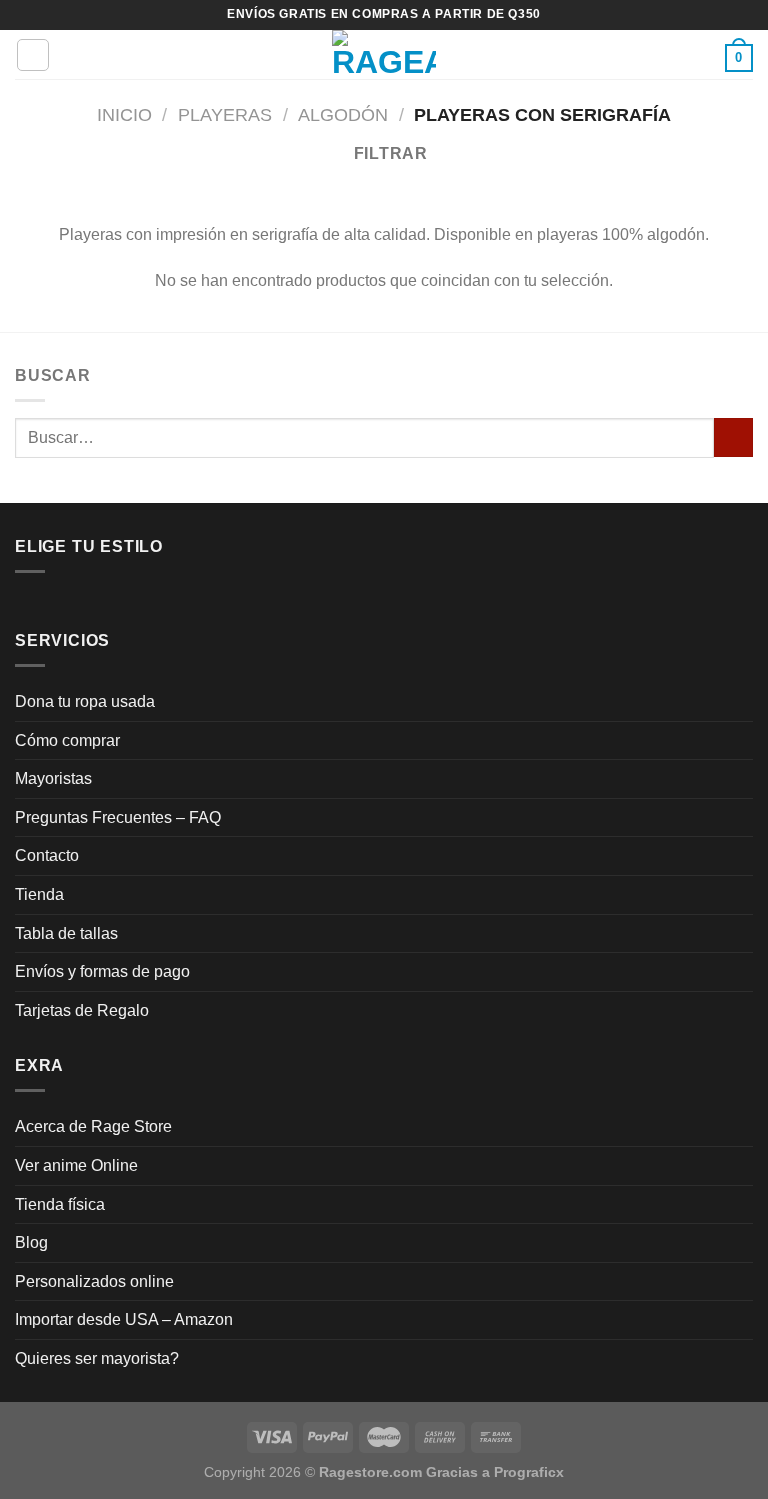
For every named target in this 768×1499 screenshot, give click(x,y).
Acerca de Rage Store (93, 1126)
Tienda (39, 894)
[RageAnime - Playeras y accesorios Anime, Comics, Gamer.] (384, 54)
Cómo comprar (67, 740)
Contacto (47, 855)
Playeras (225, 114)
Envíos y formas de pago (102, 971)
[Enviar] (733, 437)
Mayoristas (53, 778)
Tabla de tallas (66, 933)
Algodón (343, 114)
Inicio (124, 114)
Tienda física (60, 1204)
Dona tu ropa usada (85, 701)
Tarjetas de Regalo (82, 1010)
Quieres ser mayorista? (97, 1358)
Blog (31, 1242)
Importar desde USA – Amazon (124, 1319)
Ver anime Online (76, 1165)
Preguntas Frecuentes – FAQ (118, 817)
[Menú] (33, 55)
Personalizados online (94, 1281)
